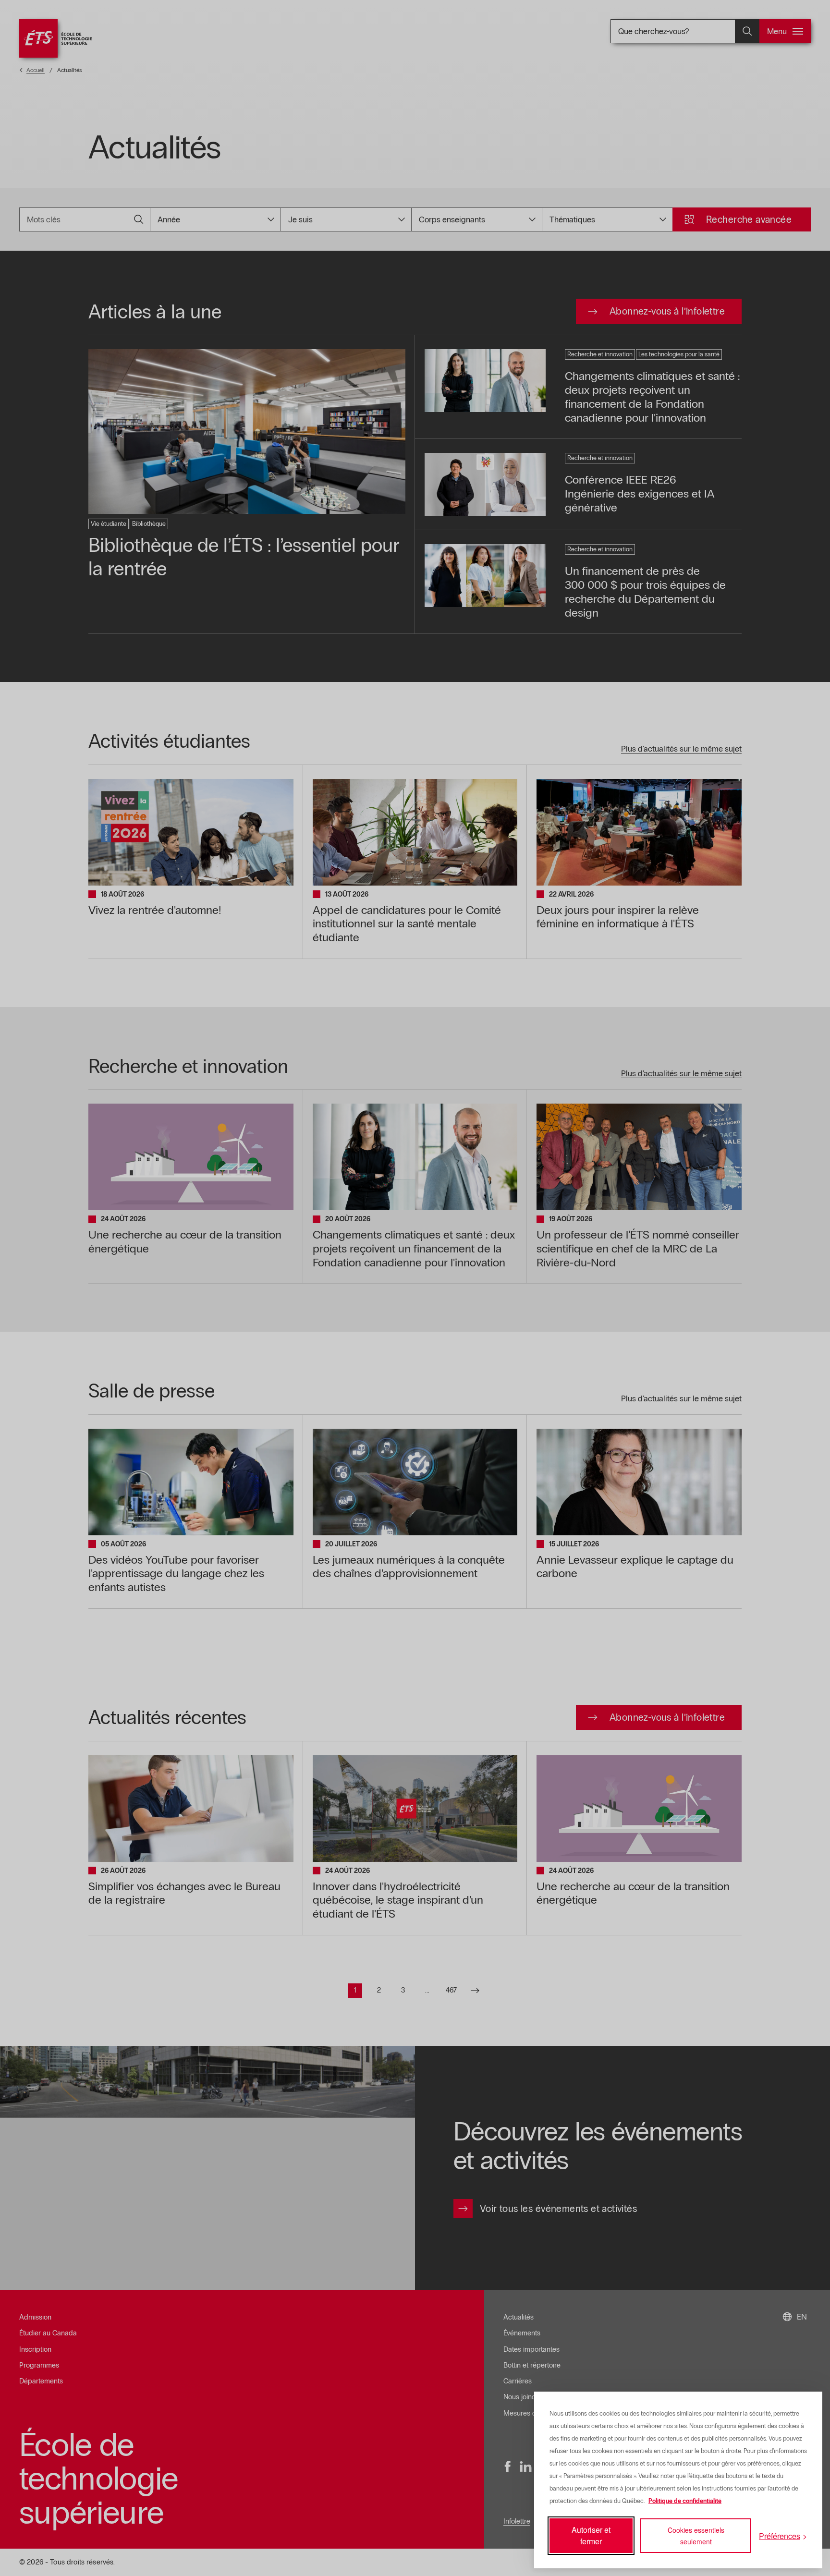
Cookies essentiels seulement (696, 2536)
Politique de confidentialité (685, 2501)
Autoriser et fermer (591, 2535)
